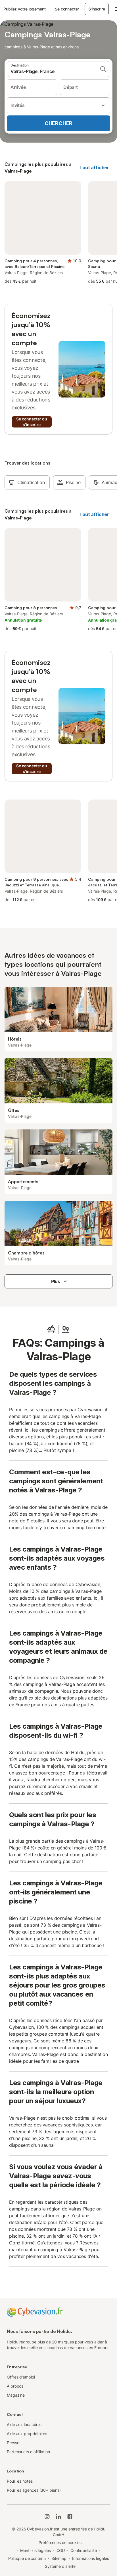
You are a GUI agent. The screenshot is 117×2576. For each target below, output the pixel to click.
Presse (13, 2443)
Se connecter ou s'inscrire (32, 422)
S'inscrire (97, 9)
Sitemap (59, 2558)
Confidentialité (84, 2550)
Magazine (16, 2395)
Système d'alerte (60, 2566)
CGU (61, 2550)
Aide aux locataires (24, 2424)
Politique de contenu (27, 2558)
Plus (56, 1281)
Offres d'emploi (21, 2377)
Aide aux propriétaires (27, 2434)
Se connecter (67, 9)
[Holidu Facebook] (70, 2517)
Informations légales (90, 2558)
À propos (15, 2386)
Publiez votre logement (25, 9)
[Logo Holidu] (35, 2311)
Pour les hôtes (20, 2481)
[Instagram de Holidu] (47, 2517)
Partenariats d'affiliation (28, 2452)
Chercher (58, 123)
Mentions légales (35, 2550)
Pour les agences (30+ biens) (34, 2490)
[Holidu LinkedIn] (58, 2517)
